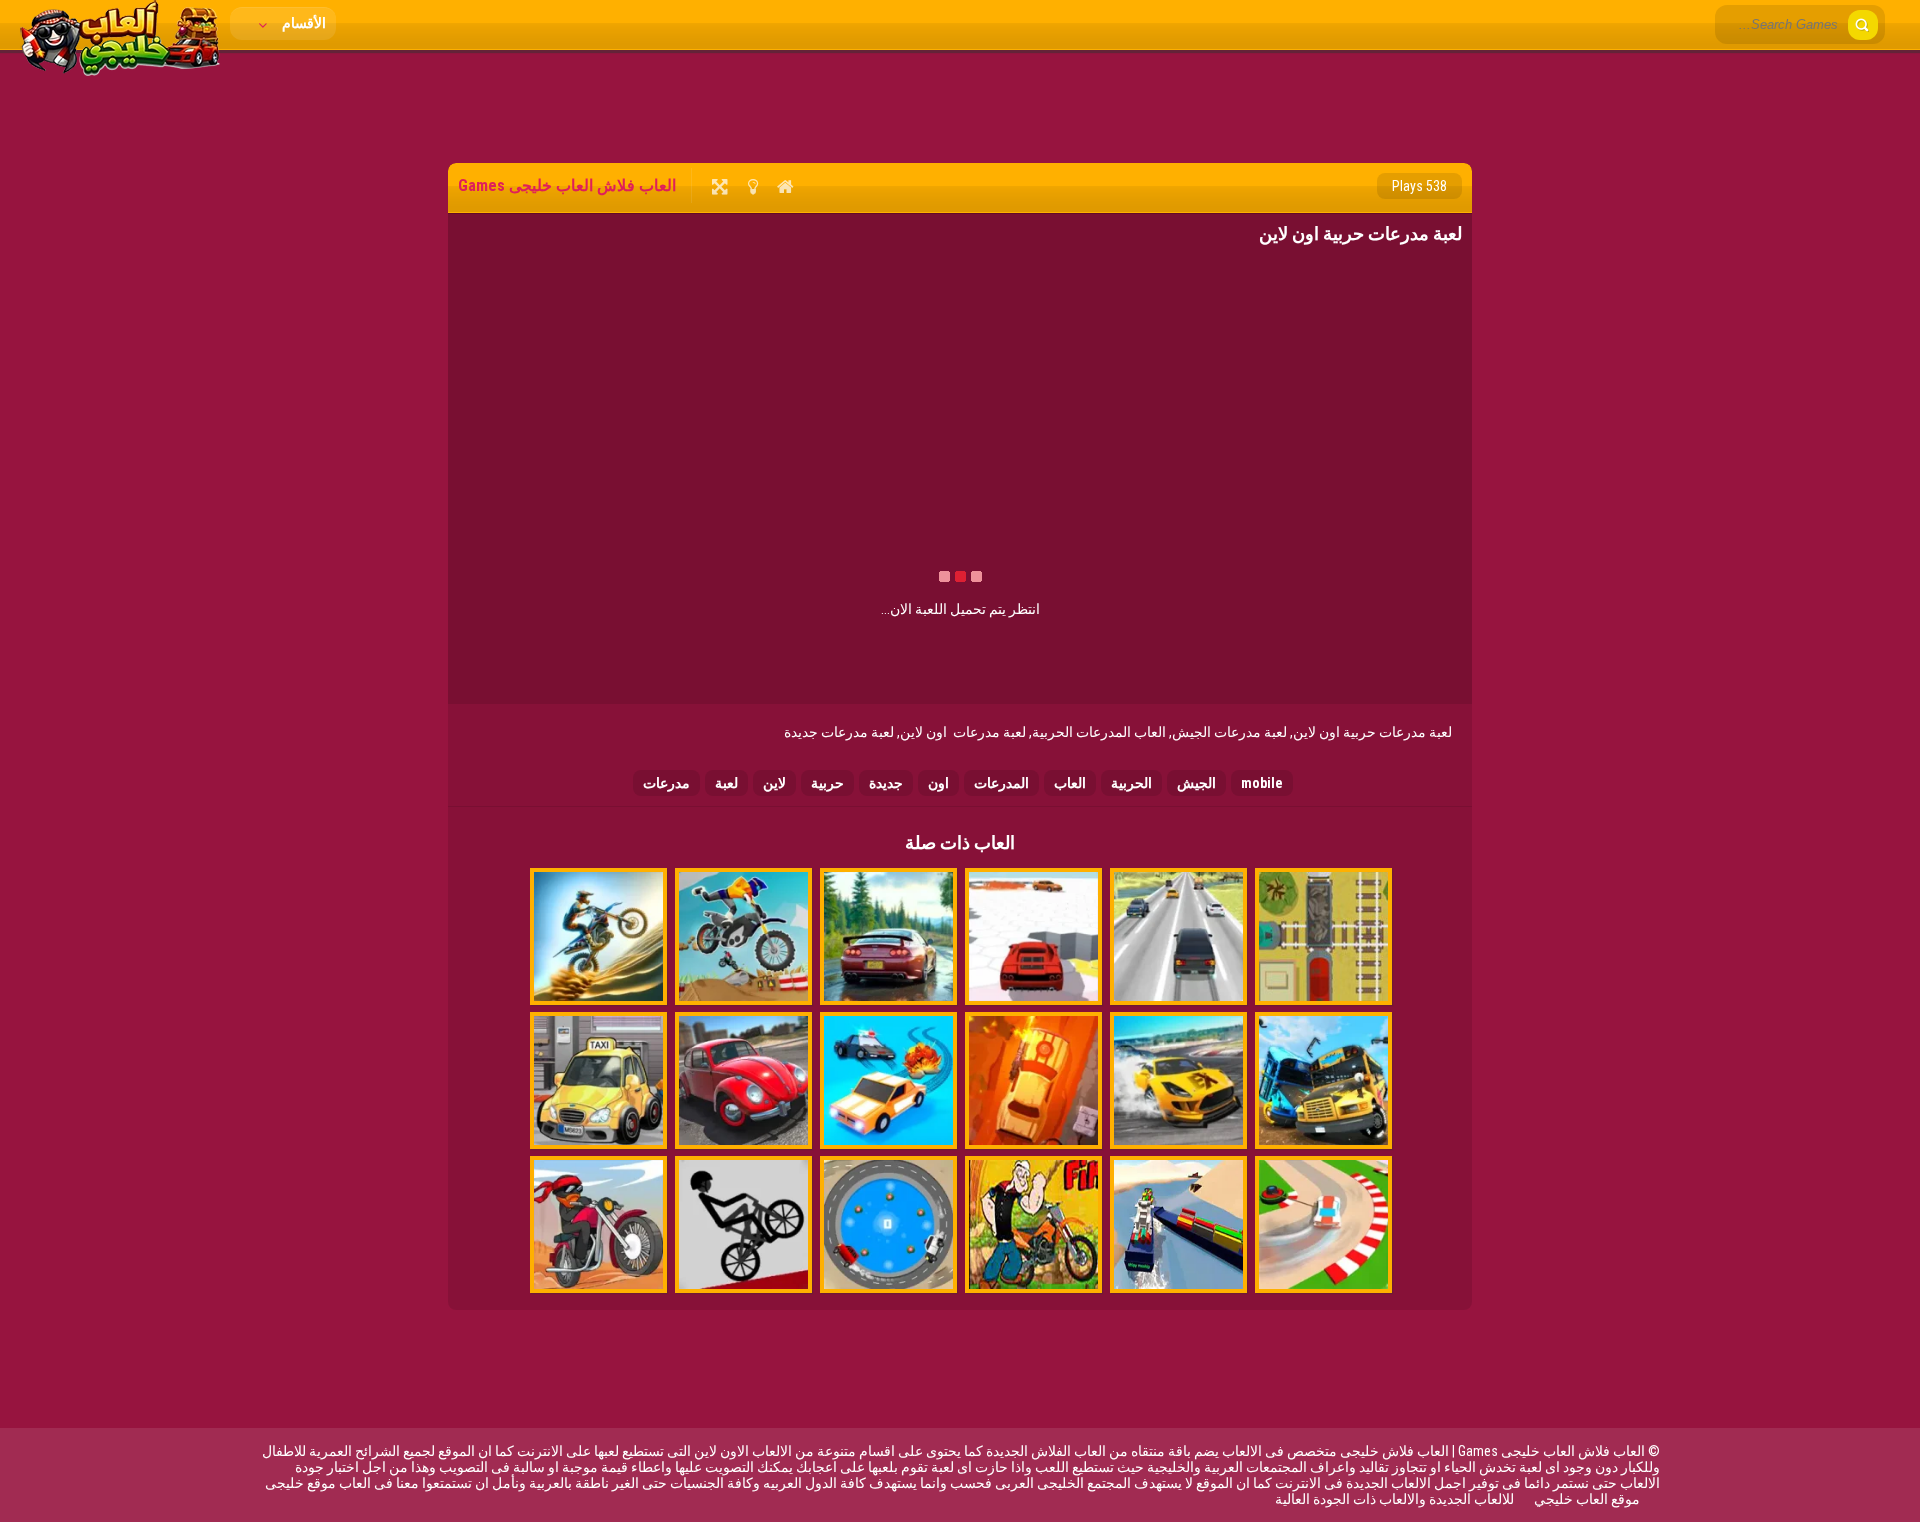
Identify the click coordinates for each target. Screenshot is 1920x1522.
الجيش (1196, 783)
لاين (774, 783)
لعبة (726, 783)
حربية (827, 783)
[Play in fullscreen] (719, 186)
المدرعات (1001, 783)
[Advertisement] (960, 105)
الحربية (1131, 783)
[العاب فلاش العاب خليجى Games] (120, 71)
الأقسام (302, 23)
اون (938, 783)
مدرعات (666, 783)
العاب (1070, 783)
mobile (1262, 783)
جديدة (886, 783)
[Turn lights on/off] (752, 186)
